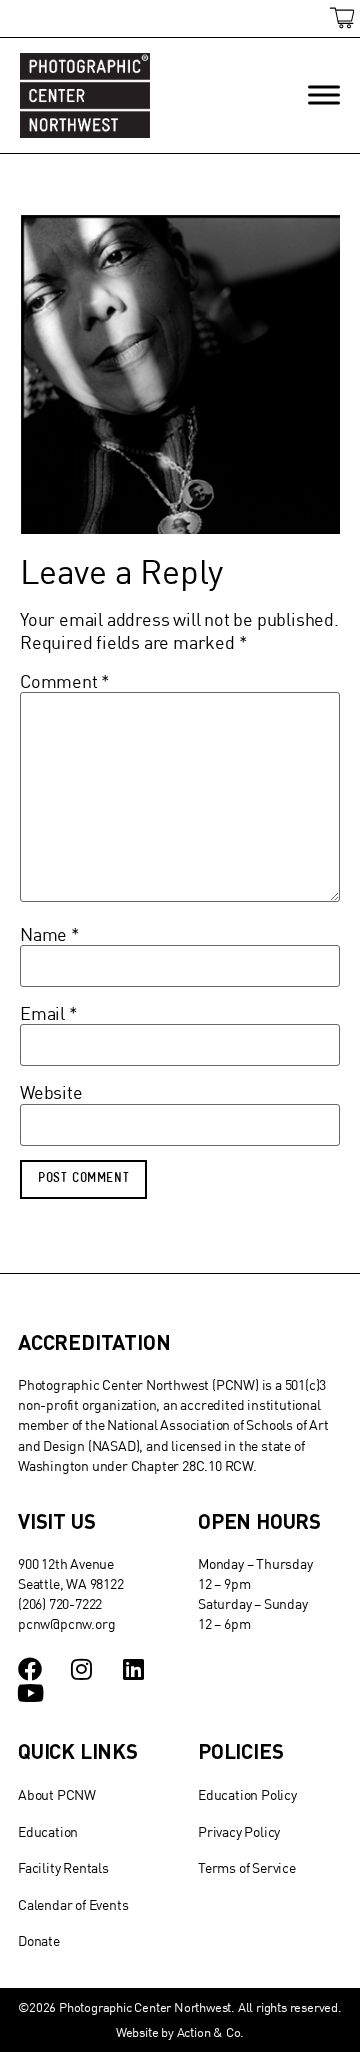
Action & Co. (211, 2032)
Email (49, 1014)
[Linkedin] (134, 1669)
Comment (65, 682)
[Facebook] (30, 1669)
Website (51, 1093)
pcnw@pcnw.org (66, 1623)
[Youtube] (30, 1693)
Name (50, 935)
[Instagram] (82, 1669)
